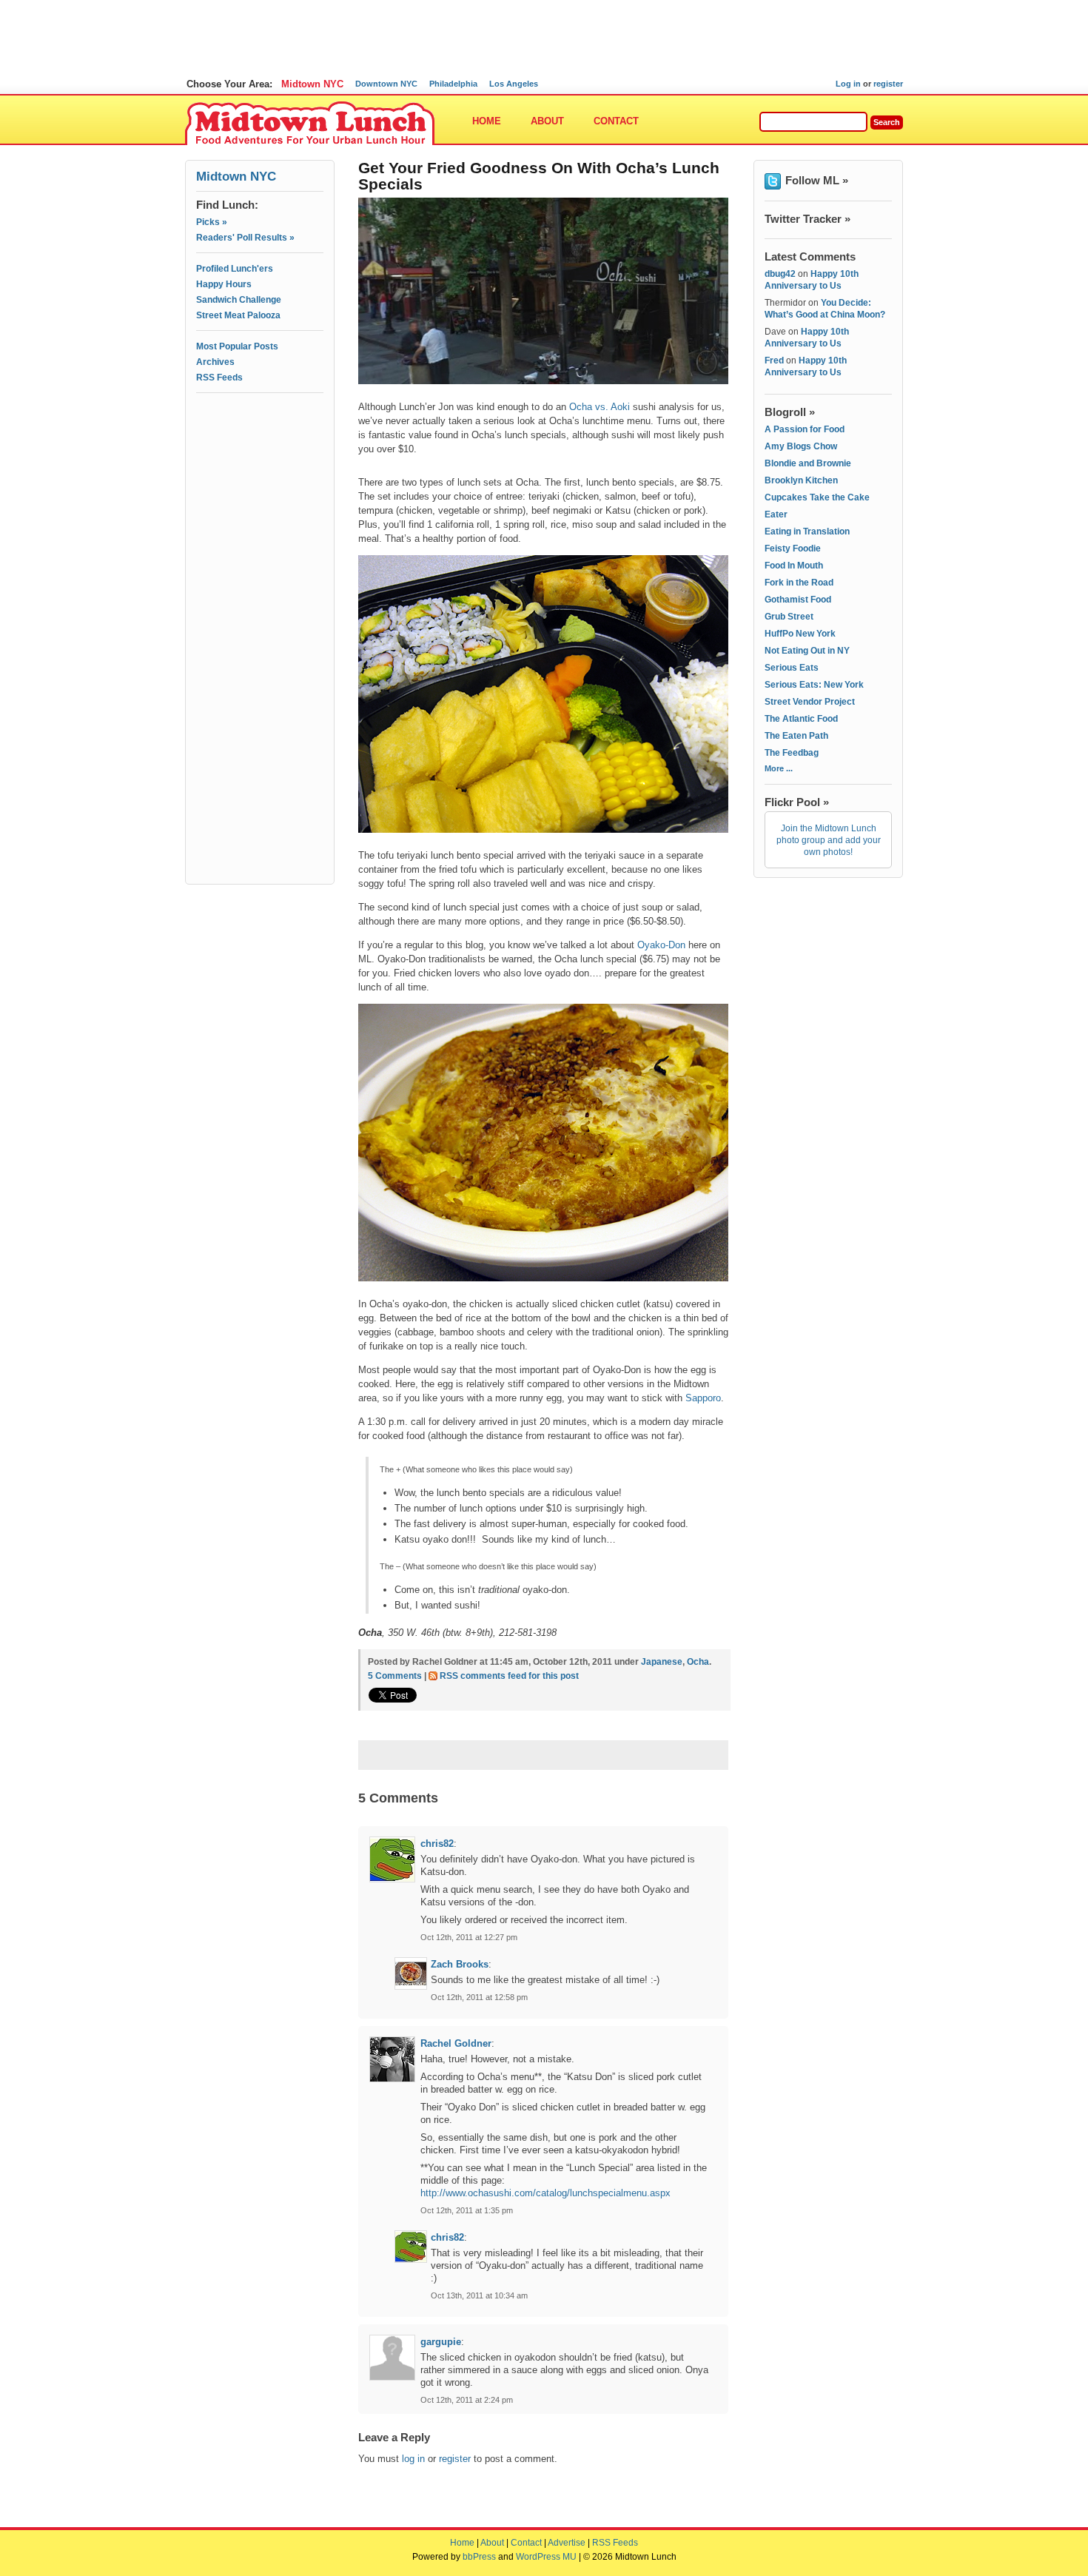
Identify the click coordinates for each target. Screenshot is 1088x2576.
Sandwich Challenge (239, 300)
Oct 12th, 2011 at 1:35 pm (467, 2210)
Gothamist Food (798, 600)
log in (413, 2459)
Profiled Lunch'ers (235, 269)
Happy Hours (224, 284)
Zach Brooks (460, 1964)
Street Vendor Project (810, 702)
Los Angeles (514, 84)
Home (487, 121)
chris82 (437, 1844)
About (547, 121)
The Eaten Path (796, 736)
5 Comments (395, 1676)
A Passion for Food (805, 429)
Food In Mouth (794, 566)
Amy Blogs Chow (801, 446)
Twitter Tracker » (807, 219)
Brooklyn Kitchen (801, 480)
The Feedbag (792, 753)
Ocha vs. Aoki (600, 407)
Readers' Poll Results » (245, 238)
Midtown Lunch (310, 124)
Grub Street (789, 617)
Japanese (662, 1662)
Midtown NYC (312, 84)
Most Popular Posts (237, 346)
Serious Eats (792, 668)
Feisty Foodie (793, 549)
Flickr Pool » (797, 802)
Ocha (698, 1662)
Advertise (567, 2543)
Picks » (212, 222)
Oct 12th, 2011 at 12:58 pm (479, 1997)
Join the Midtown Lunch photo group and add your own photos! (829, 840)
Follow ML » (817, 180)
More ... (779, 768)
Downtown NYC (386, 84)
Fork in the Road (799, 583)
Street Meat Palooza (238, 315)
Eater (776, 514)
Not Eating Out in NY (807, 651)
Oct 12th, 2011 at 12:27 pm (469, 1937)
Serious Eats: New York (814, 685)
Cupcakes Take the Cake (817, 497)
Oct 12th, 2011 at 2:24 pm (467, 2400)
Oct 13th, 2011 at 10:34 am (479, 2295)
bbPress (479, 2557)
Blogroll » (790, 412)
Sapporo (703, 1398)
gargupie (441, 2342)
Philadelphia (453, 84)
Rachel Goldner (456, 2043)
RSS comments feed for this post (509, 1676)
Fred (774, 360)
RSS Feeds (219, 378)
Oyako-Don (661, 945)
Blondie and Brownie (808, 463)
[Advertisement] (260, 464)
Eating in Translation (807, 531)
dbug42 (780, 274)
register (888, 84)
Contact (616, 121)
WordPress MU (546, 2557)
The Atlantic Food (801, 719)
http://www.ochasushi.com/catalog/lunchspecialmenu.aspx (545, 2193)
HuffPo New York (800, 634)
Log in (848, 84)
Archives (215, 362)
